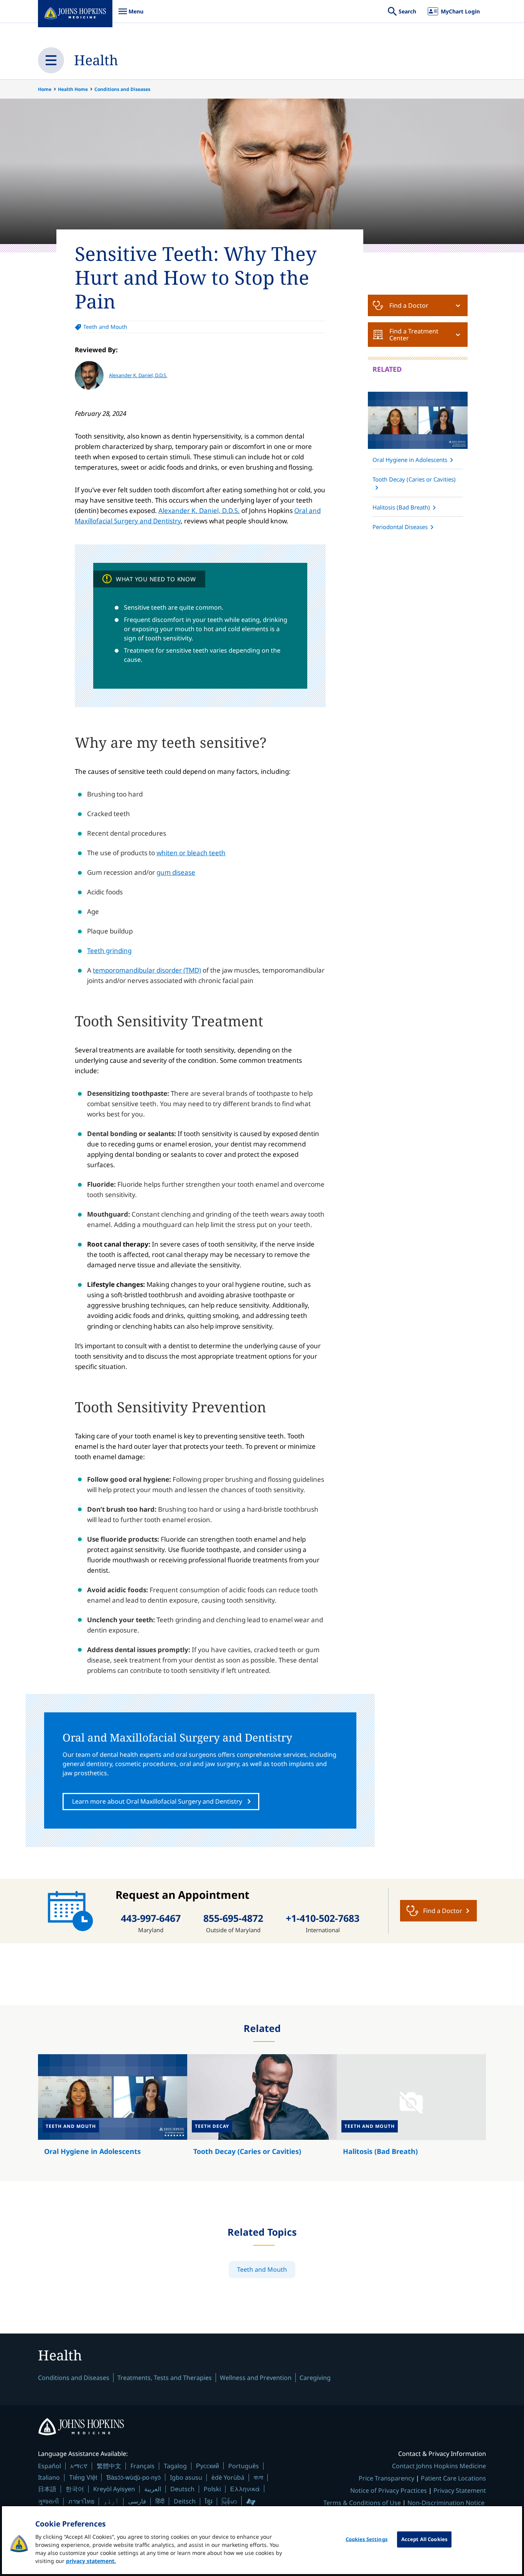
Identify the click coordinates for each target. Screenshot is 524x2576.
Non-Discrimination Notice (446, 2503)
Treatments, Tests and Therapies (165, 2378)
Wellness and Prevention (256, 2378)
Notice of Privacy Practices (389, 2490)
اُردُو (111, 2501)
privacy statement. (91, 2561)
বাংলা (258, 2477)
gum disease (176, 872)
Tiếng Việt (83, 2477)
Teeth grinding (109, 951)
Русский (208, 2466)
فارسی (137, 2501)
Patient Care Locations (453, 2478)
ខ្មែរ (209, 2501)
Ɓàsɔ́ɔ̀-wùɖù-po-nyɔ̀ (133, 2477)
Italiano (49, 2477)
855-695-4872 (233, 1918)
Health (96, 60)
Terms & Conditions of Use (362, 2503)
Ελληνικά (245, 2489)
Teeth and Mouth (105, 327)
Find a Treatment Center (414, 335)
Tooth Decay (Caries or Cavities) (414, 479)
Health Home (73, 89)
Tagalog (175, 2466)
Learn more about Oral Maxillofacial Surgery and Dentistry (157, 1801)
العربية (153, 2489)
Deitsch (185, 2501)
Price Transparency (386, 2478)
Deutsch (182, 2489)
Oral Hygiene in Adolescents (410, 460)
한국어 (75, 2489)
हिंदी (160, 2501)
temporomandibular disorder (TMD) (147, 970)
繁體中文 (109, 2466)
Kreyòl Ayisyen (114, 2489)
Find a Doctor (409, 305)
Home (45, 89)
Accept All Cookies (424, 2539)
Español (49, 2466)
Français (143, 2466)
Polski (212, 2489)
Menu (131, 15)
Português (244, 2466)
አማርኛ (79, 2466)
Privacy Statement (460, 2490)
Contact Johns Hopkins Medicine (439, 2466)
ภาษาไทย (81, 2501)
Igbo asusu (186, 2477)
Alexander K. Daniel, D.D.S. (138, 375)
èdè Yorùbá (228, 2477)
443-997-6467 (151, 1918)
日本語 (47, 2489)
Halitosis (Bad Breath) (401, 507)
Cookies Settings (367, 2539)
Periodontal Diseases (400, 527)
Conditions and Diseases (122, 89)
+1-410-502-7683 (323, 1918)
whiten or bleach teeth (191, 853)
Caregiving (315, 2378)
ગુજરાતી (49, 2501)
